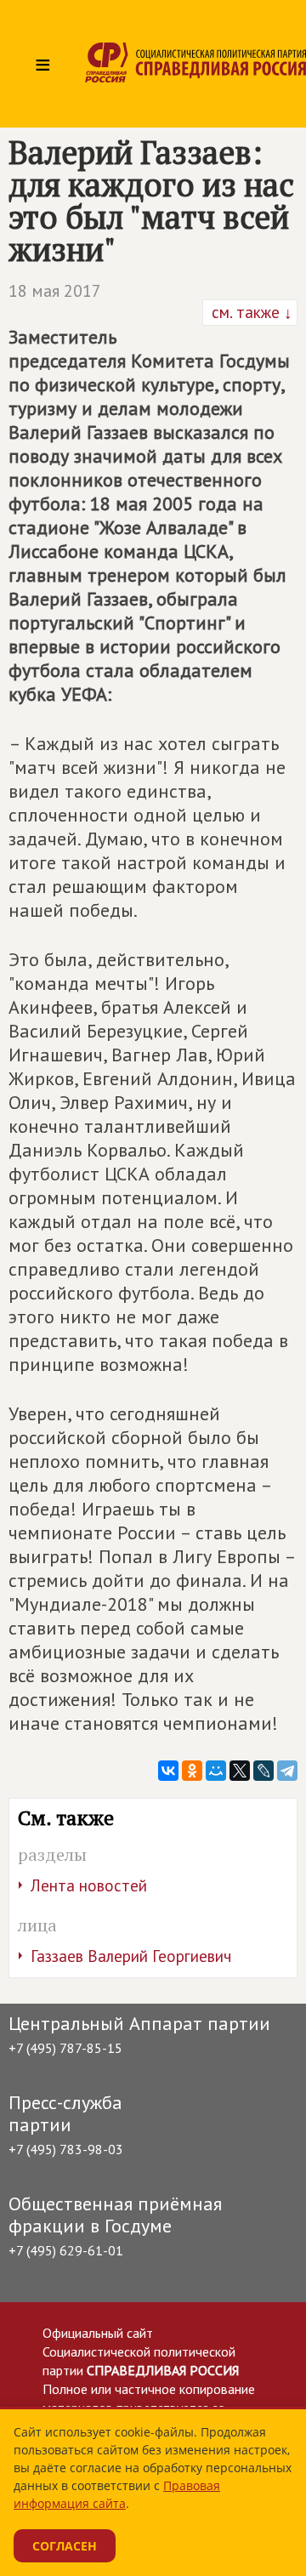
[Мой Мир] (216, 1771)
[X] (240, 1771)
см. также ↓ (250, 312)
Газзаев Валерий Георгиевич (131, 1956)
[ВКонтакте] (168, 1771)
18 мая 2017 (55, 291)
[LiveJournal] (263, 1771)
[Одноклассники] (192, 1771)
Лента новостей (89, 1885)
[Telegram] (287, 1771)
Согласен (65, 2546)
